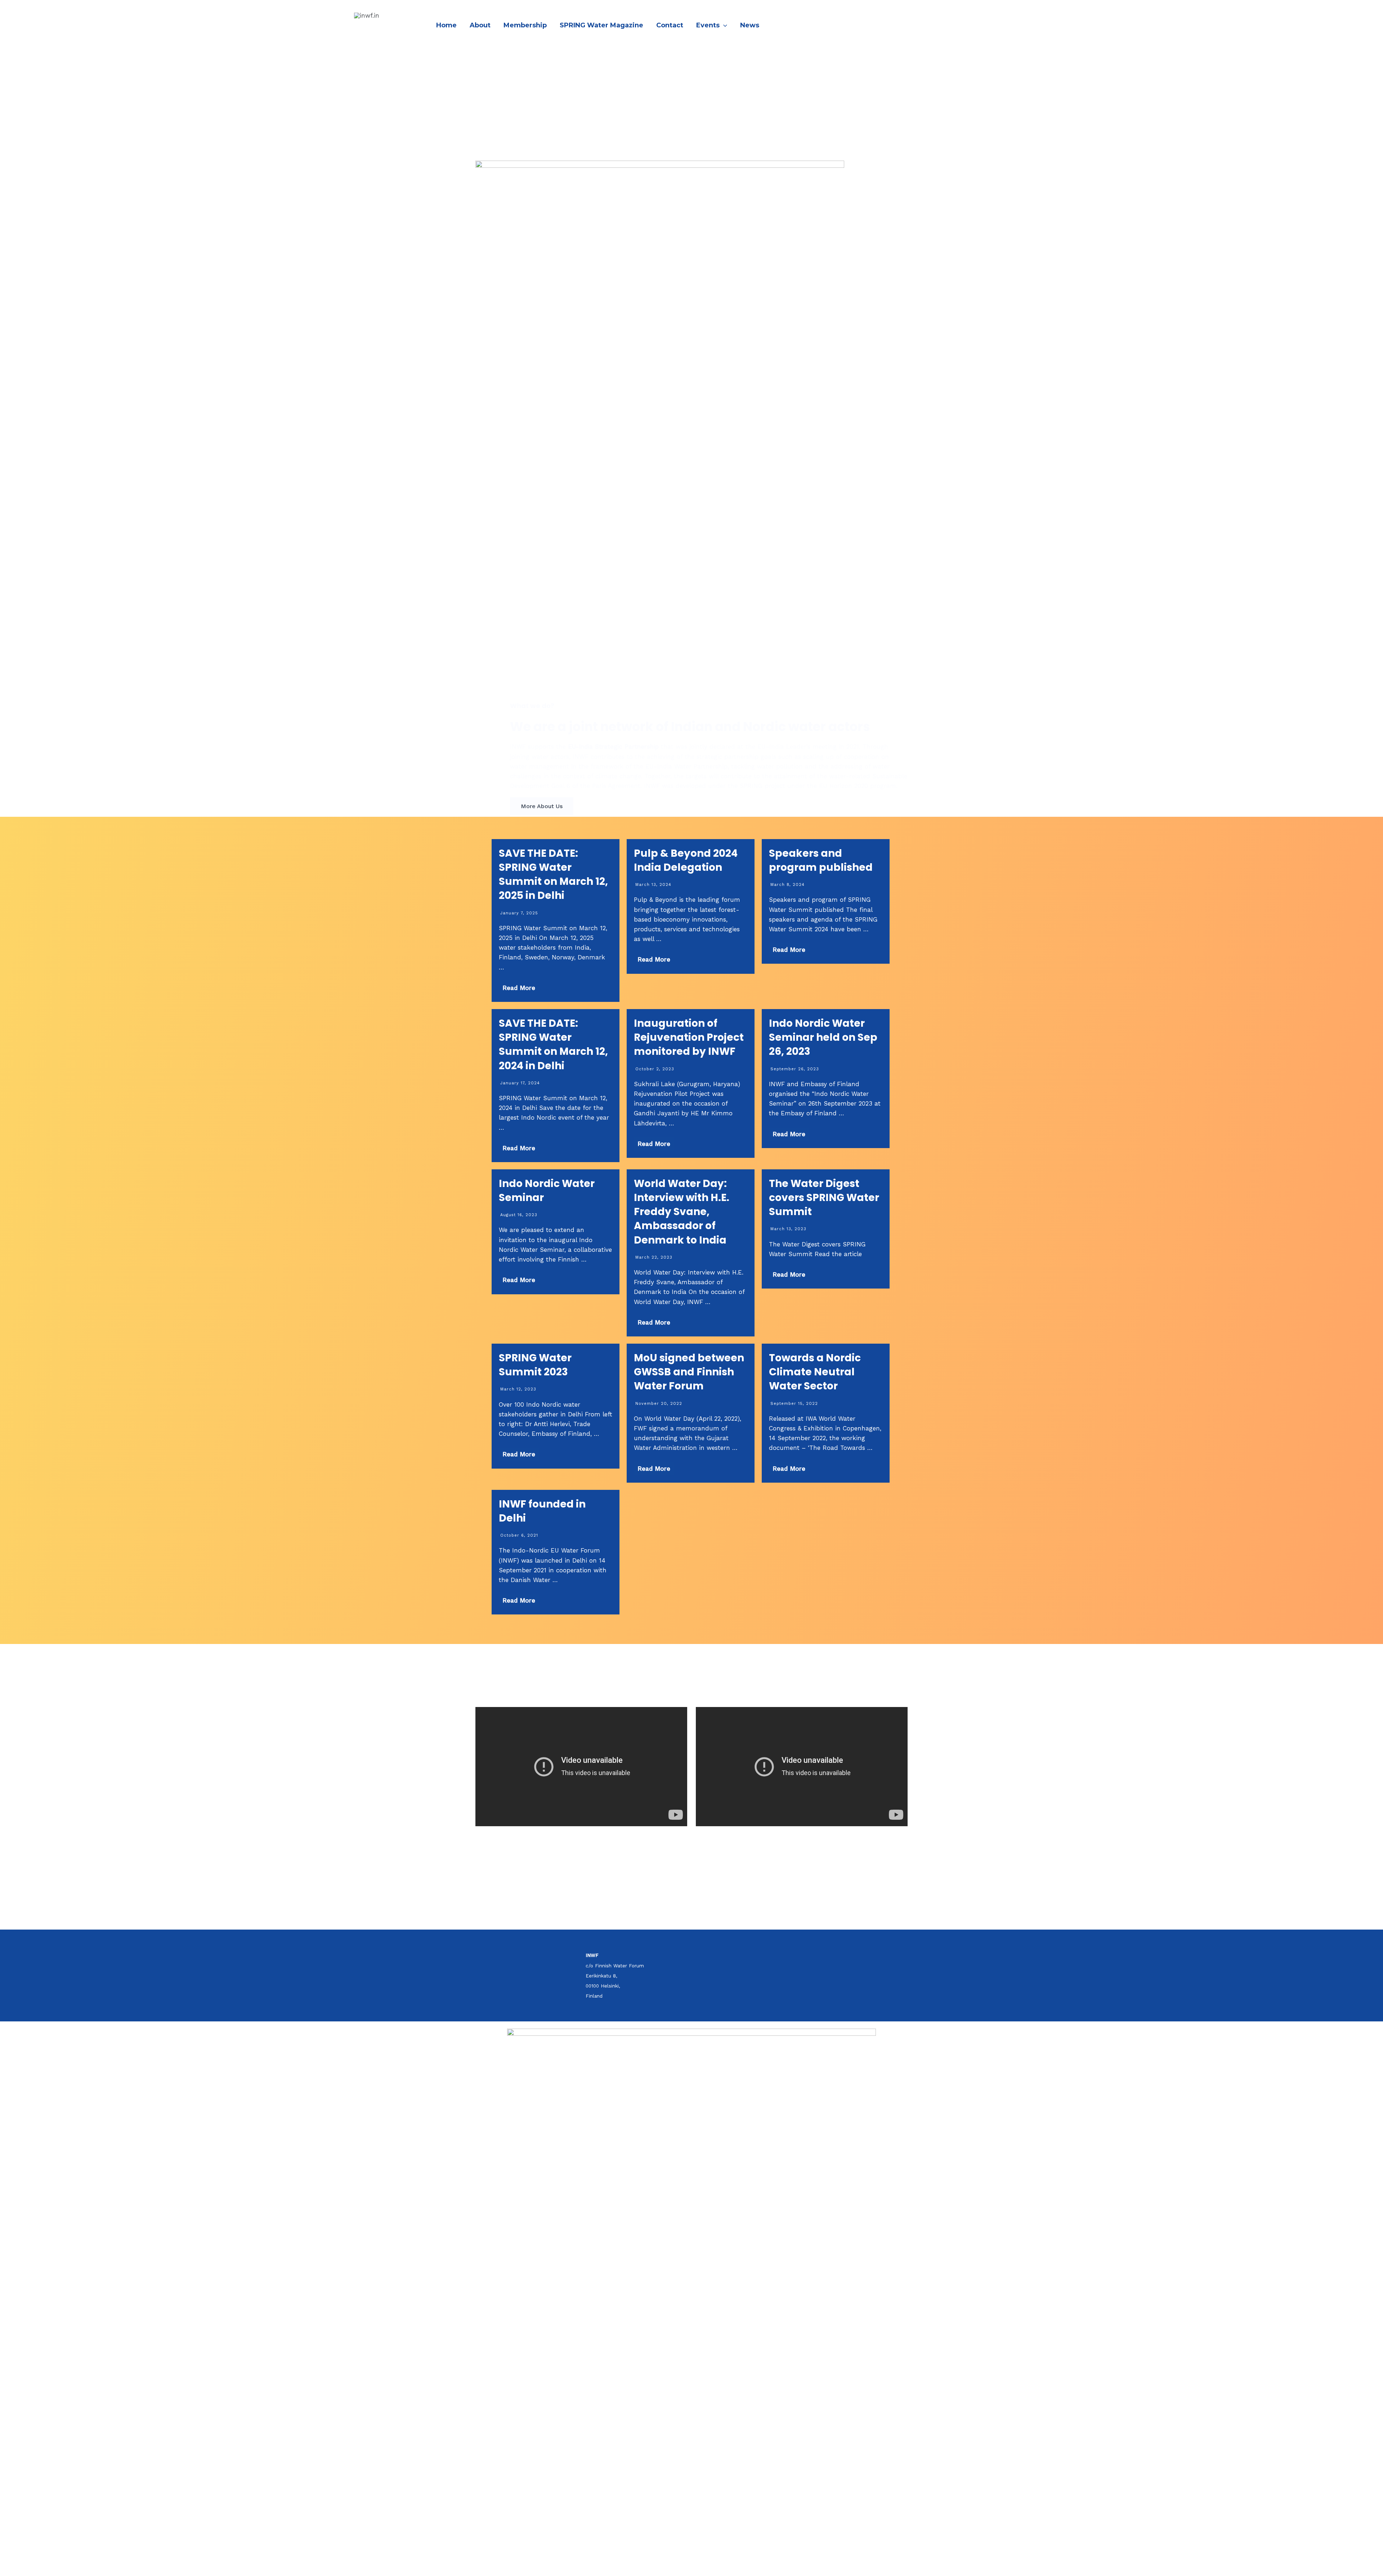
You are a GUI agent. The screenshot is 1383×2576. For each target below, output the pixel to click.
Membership (525, 25)
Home (446, 25)
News (750, 25)
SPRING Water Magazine (601, 25)
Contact (670, 25)
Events (708, 25)
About (480, 25)
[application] (723, 25)
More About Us (542, 806)
